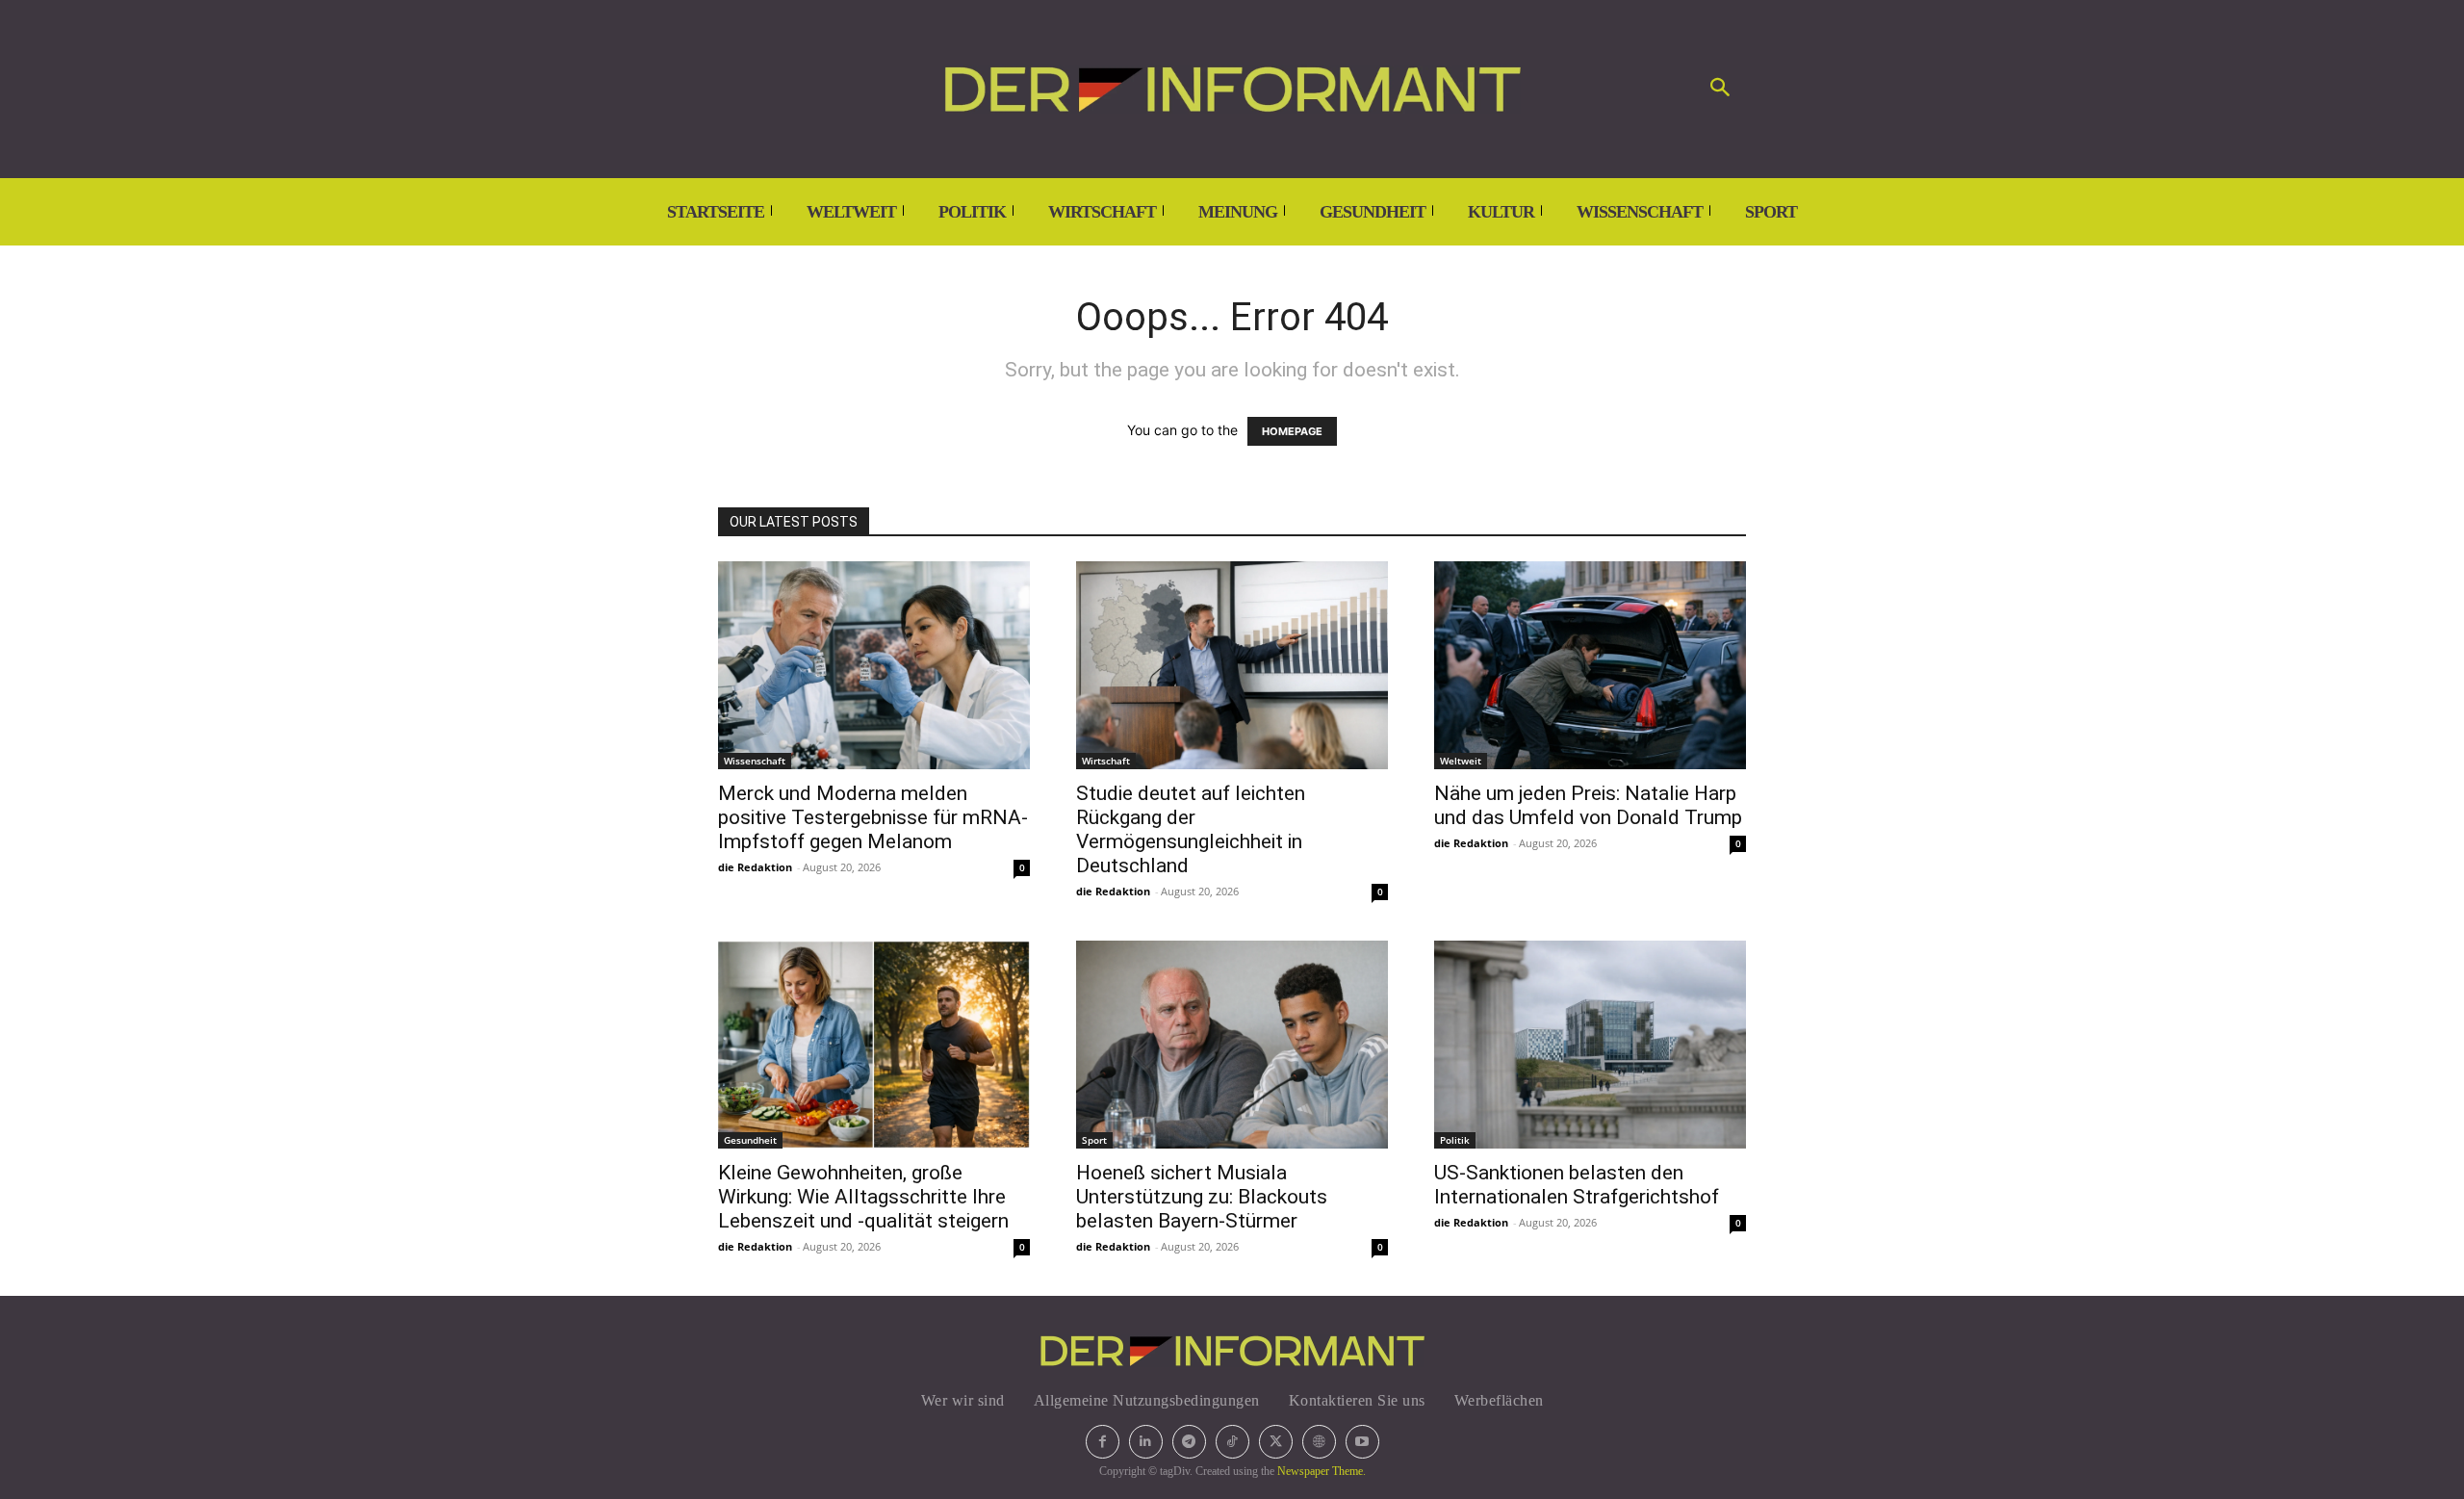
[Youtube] (1362, 1442)
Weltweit (1461, 761)
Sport (1094, 1140)
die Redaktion (755, 867)
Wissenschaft (755, 761)
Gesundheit (750, 1140)
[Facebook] (1103, 1442)
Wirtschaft (1106, 761)
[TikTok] (1232, 1442)
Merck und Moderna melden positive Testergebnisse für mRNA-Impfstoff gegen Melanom (873, 817)
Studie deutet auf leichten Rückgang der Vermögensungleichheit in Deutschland (1191, 829)
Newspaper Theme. (1322, 1471)
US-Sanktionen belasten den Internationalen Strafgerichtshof (1577, 1185)
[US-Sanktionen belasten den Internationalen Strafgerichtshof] (1590, 1045)
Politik (1455, 1140)
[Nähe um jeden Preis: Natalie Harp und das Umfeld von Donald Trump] (1590, 665)
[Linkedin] (1146, 1442)
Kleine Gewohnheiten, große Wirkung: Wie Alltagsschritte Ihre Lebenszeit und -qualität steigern (863, 1197)
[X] (1276, 1442)
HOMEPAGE (1292, 431)
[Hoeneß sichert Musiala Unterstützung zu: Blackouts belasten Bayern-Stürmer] (1232, 1045)
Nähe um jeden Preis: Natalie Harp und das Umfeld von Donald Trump (1588, 805)
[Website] (1319, 1442)
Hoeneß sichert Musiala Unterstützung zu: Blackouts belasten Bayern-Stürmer (1202, 1197)
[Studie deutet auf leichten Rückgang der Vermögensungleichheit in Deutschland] (1232, 665)
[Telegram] (1189, 1442)
